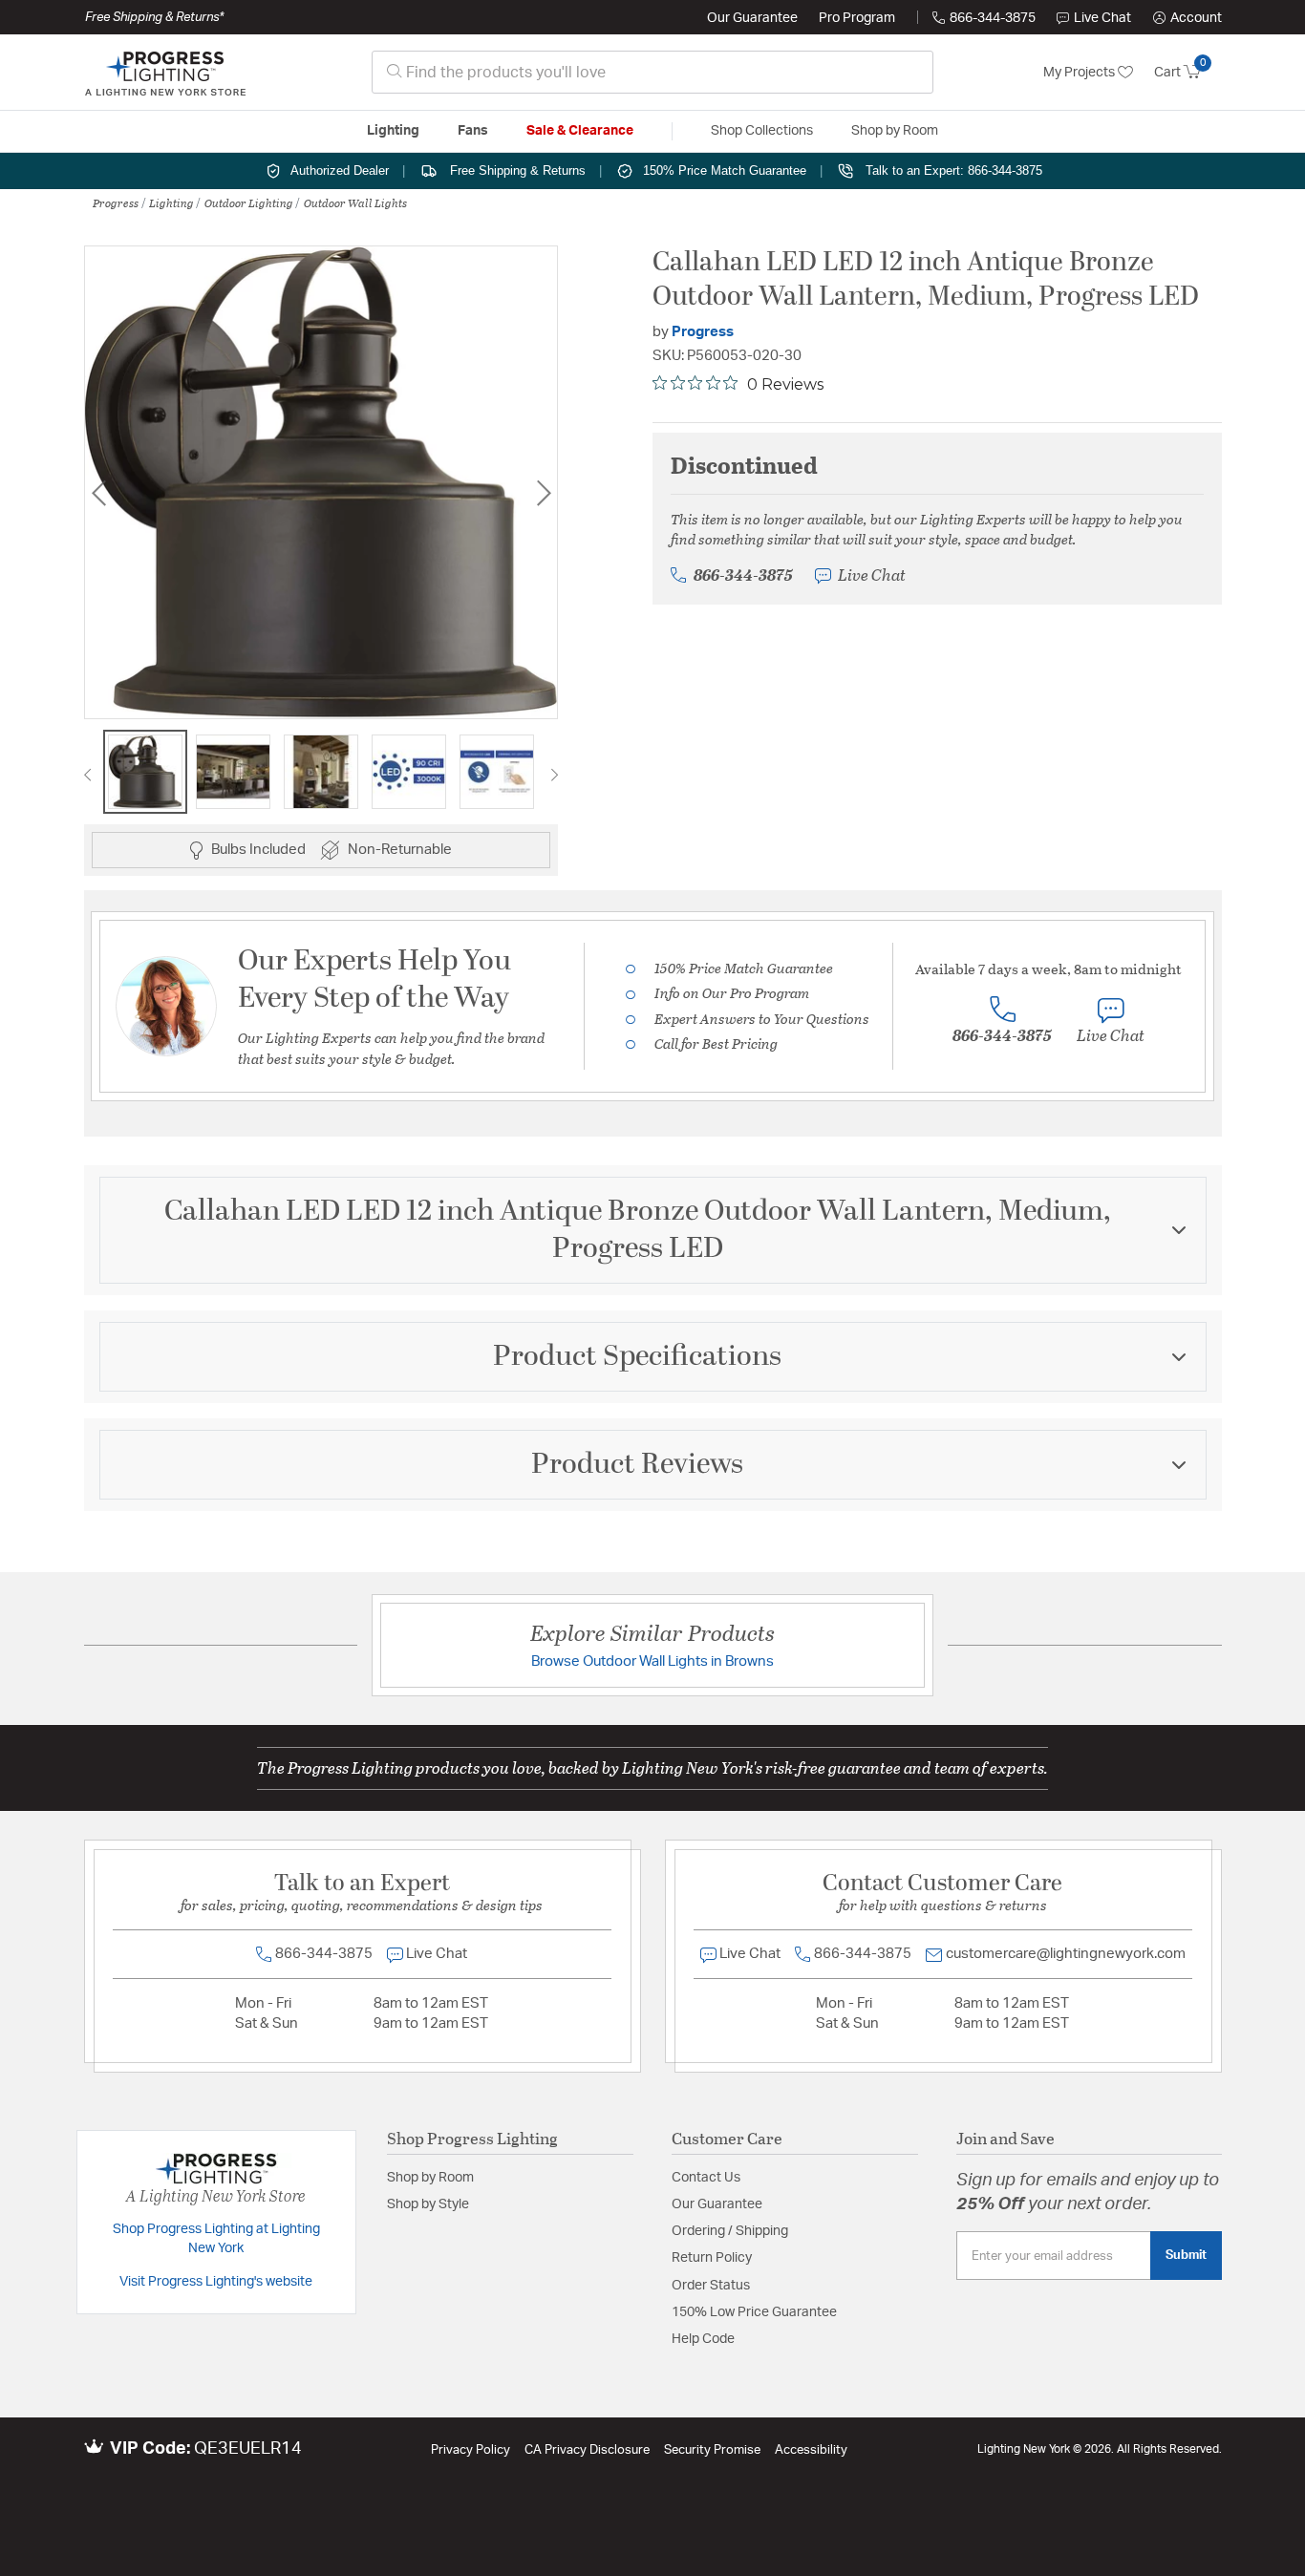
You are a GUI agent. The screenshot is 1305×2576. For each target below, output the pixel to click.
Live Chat (1102, 18)
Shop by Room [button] (895, 131)
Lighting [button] (393, 131)
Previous (98, 492)
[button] (1187, 18)
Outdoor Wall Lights (355, 202)
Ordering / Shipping (730, 2231)
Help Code (703, 2339)
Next (544, 492)
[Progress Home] (165, 73)
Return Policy (712, 2258)
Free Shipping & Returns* (154, 17)
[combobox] (652, 72)
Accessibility (811, 2450)
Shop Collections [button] (762, 131)
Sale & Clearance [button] (580, 131)
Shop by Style (428, 2204)
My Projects (1080, 73)
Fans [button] (473, 131)
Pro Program (857, 18)
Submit (1186, 2255)
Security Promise (712, 2450)
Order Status (711, 2286)
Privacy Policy (471, 2450)
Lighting (171, 202)
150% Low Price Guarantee (754, 2312)
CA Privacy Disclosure (587, 2450)
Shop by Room (430, 2178)
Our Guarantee (752, 18)
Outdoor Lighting (249, 202)
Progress (116, 202)
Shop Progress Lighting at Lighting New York (216, 2239)
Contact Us (706, 2178)
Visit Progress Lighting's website (216, 2282)
